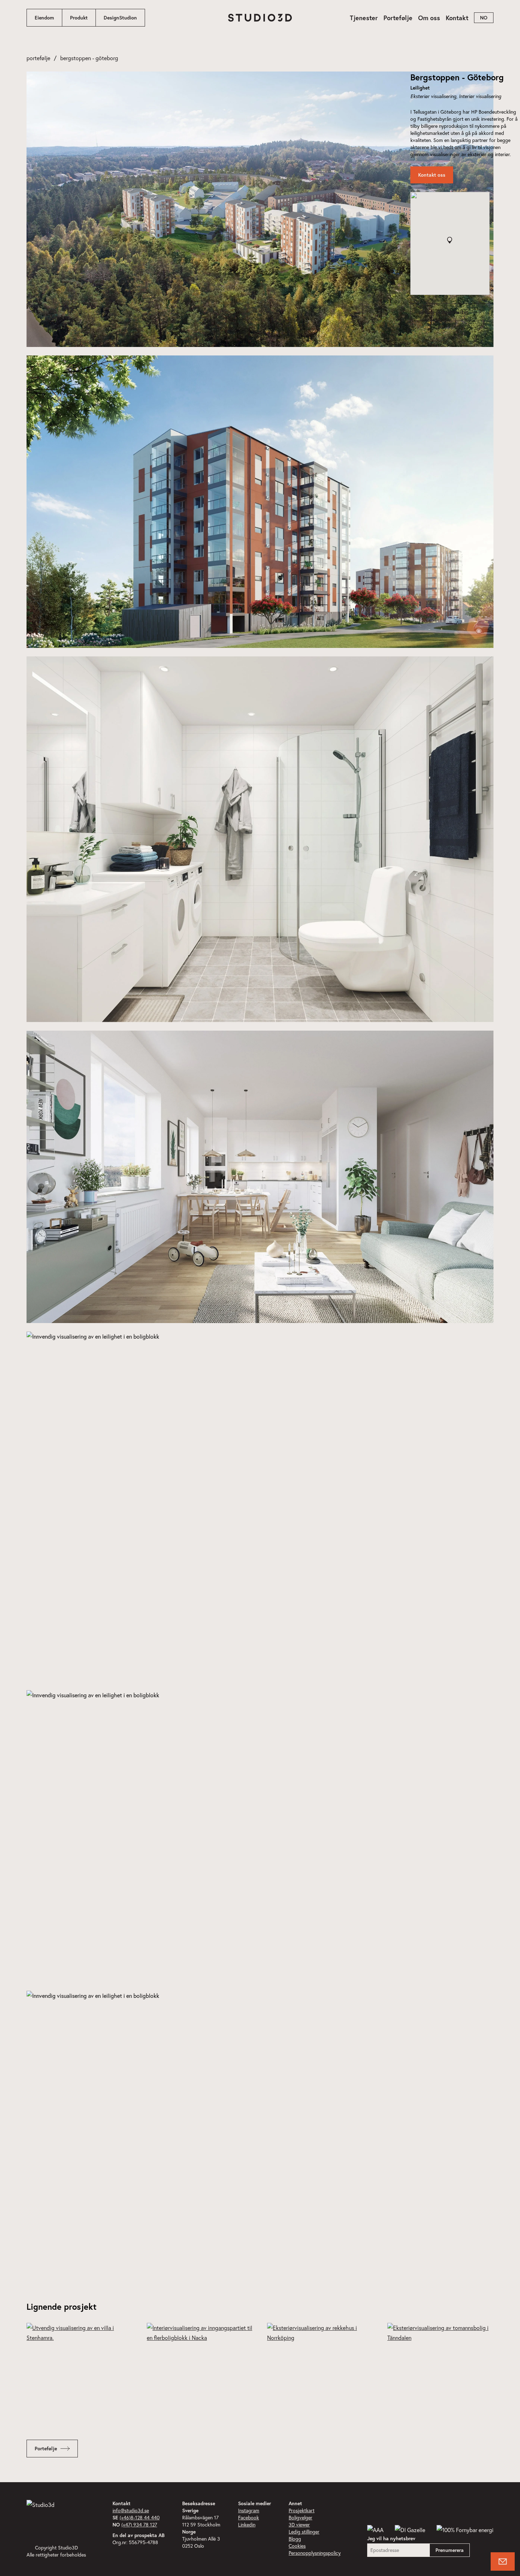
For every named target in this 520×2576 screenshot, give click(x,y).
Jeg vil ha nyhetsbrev (391, 2538)
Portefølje (398, 18)
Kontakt (457, 18)
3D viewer (299, 2524)
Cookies (297, 2546)
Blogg (295, 2539)
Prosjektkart (302, 2510)
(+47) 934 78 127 (139, 2524)
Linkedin (247, 2524)
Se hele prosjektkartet (443, 312)
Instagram (249, 2510)
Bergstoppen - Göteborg (89, 58)
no (484, 18)
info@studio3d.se (131, 2510)
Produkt (79, 18)
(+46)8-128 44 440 (140, 2517)
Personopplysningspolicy (315, 2553)
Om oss (429, 18)
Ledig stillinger (304, 2532)
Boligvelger (301, 2517)
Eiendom (44, 18)
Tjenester (364, 18)
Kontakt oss (432, 175)
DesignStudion (120, 18)
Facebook (249, 2517)
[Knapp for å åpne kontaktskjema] (503, 2561)
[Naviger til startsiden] (260, 18)
